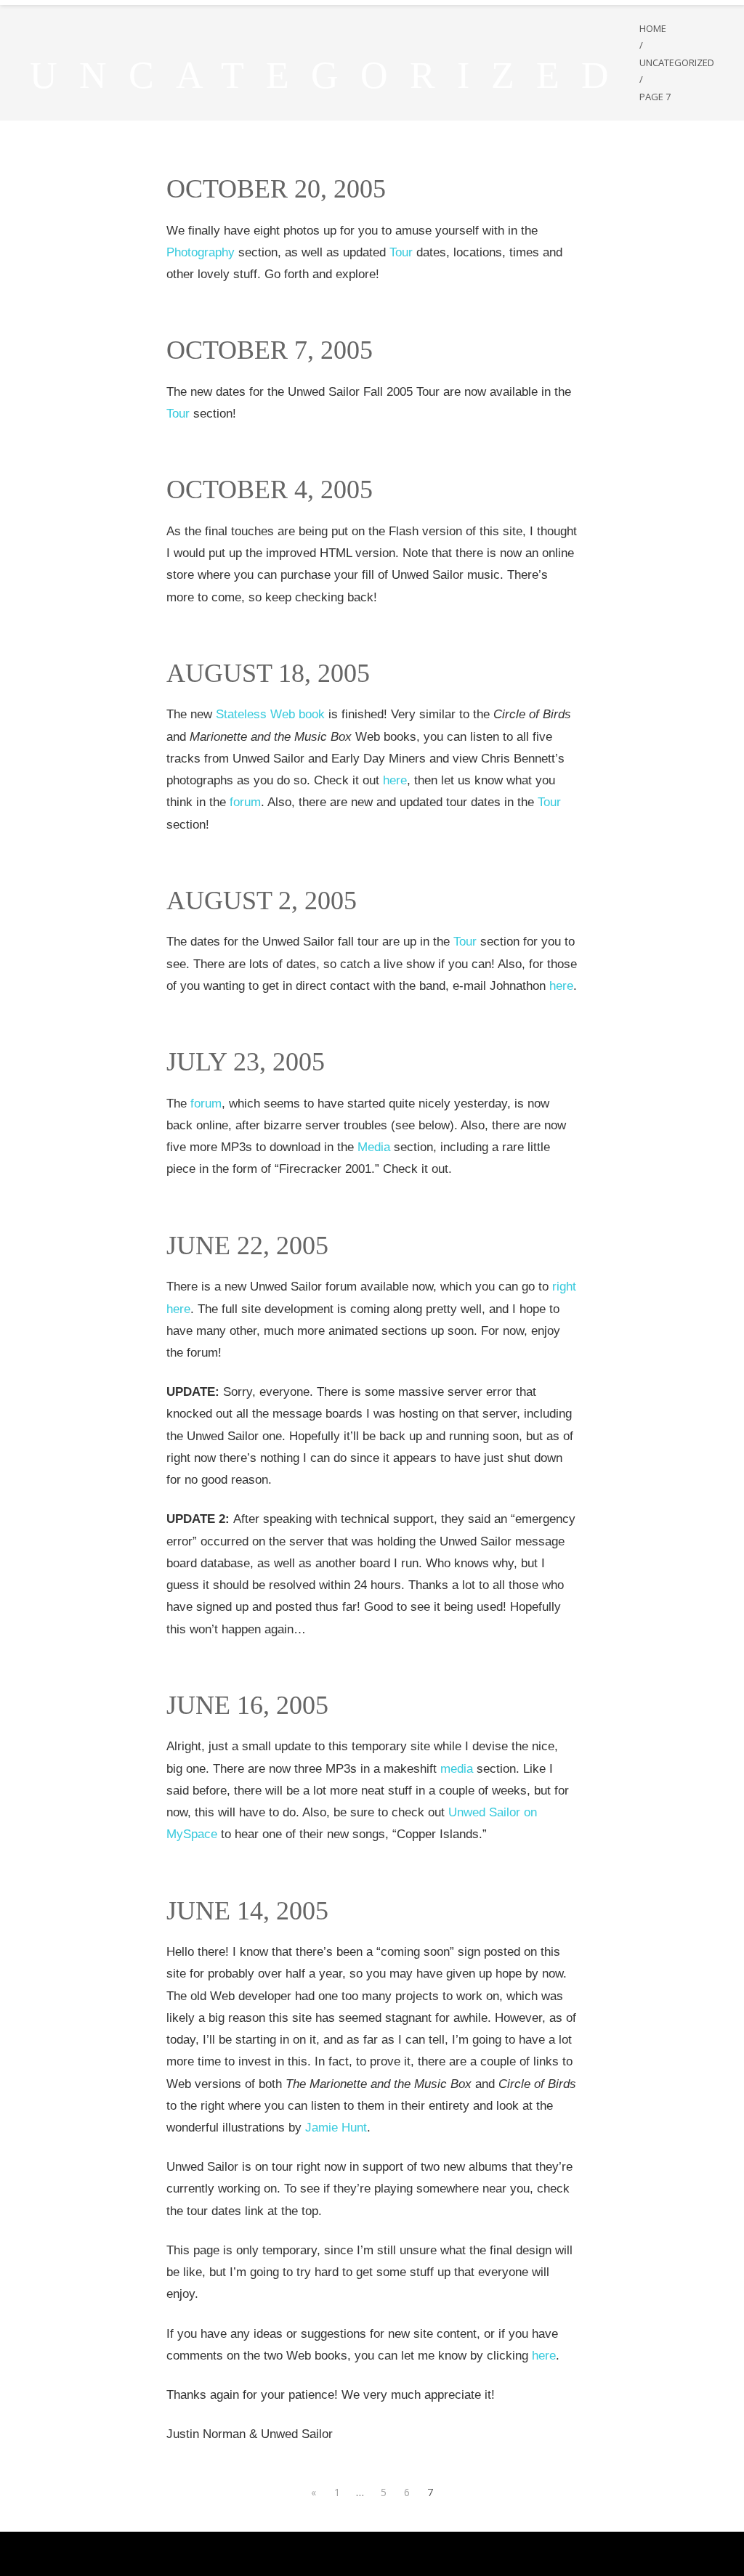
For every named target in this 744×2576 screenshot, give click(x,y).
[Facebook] (315, 2554)
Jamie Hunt (336, 2128)
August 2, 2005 (262, 901)
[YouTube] (345, 2554)
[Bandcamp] (391, 2554)
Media (374, 1147)
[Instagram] (361, 2554)
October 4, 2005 (270, 489)
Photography (201, 252)
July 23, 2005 (246, 1062)
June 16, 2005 (247, 1705)
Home (653, 28)
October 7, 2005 (270, 350)
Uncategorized (677, 62)
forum (245, 802)
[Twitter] (330, 2554)
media (457, 1769)
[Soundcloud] (376, 2554)
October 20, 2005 (276, 189)
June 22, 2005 (247, 1246)
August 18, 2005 (268, 673)
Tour (401, 252)
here (395, 780)
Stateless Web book (270, 714)
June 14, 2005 (247, 1911)
